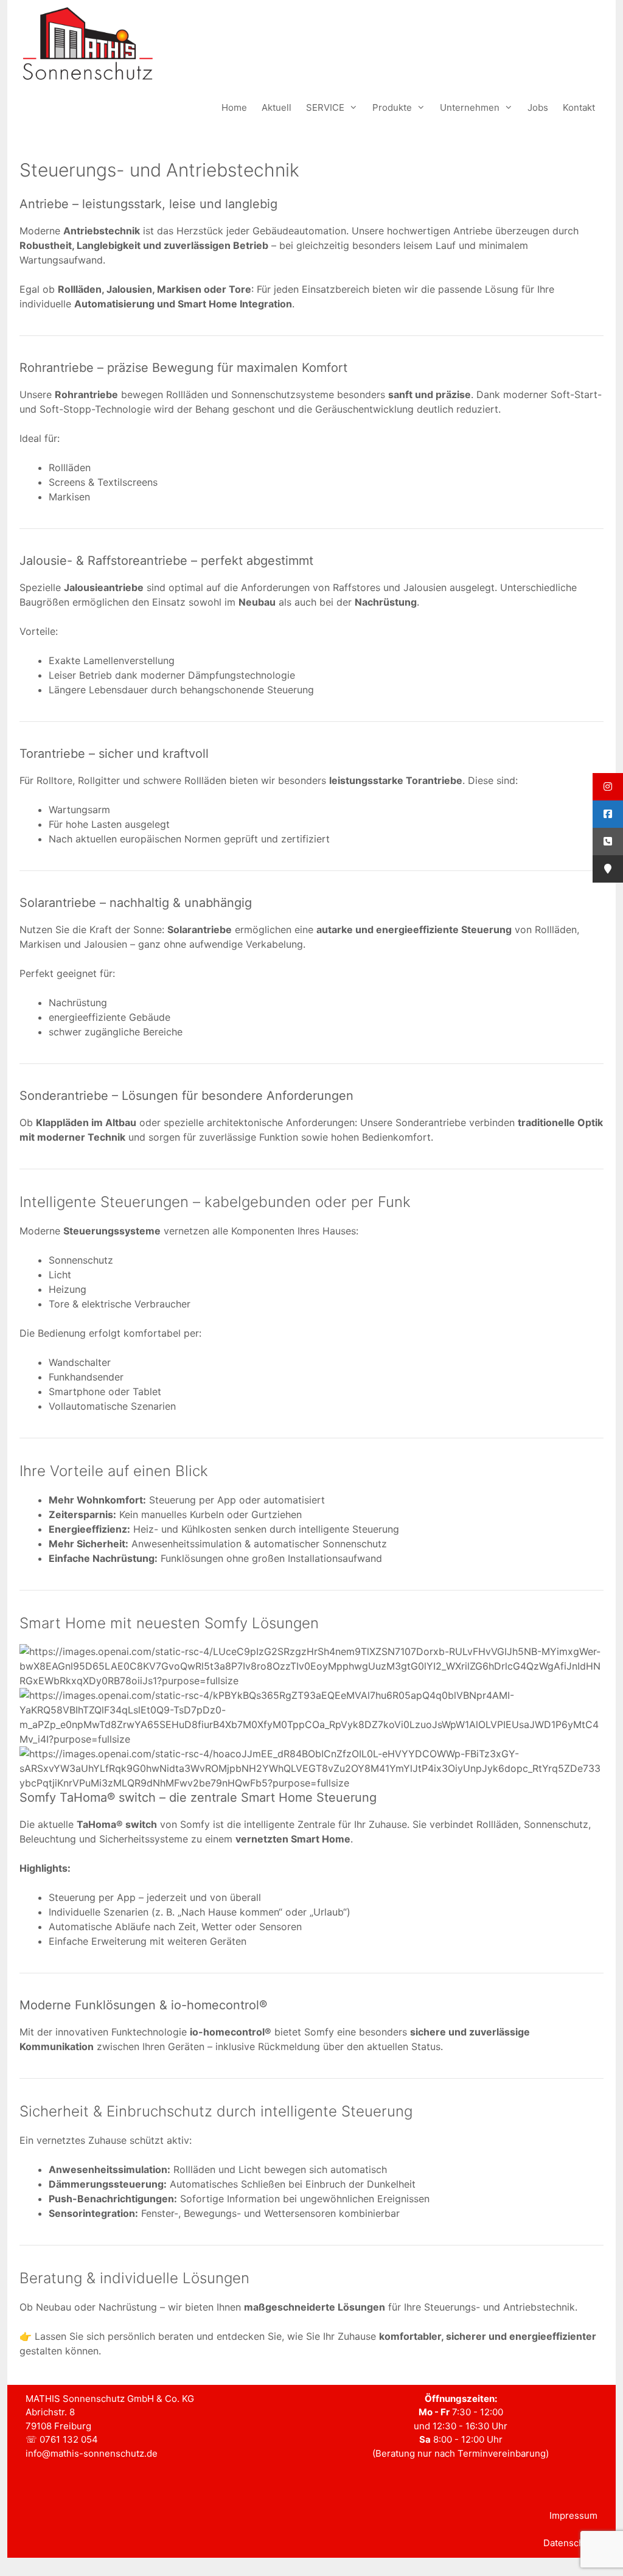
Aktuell (277, 107)
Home (234, 107)
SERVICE (325, 107)
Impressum (573, 2515)
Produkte (392, 107)
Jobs (538, 107)
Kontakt (579, 107)
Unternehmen (470, 107)
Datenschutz (570, 2543)
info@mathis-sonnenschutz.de (92, 2453)
